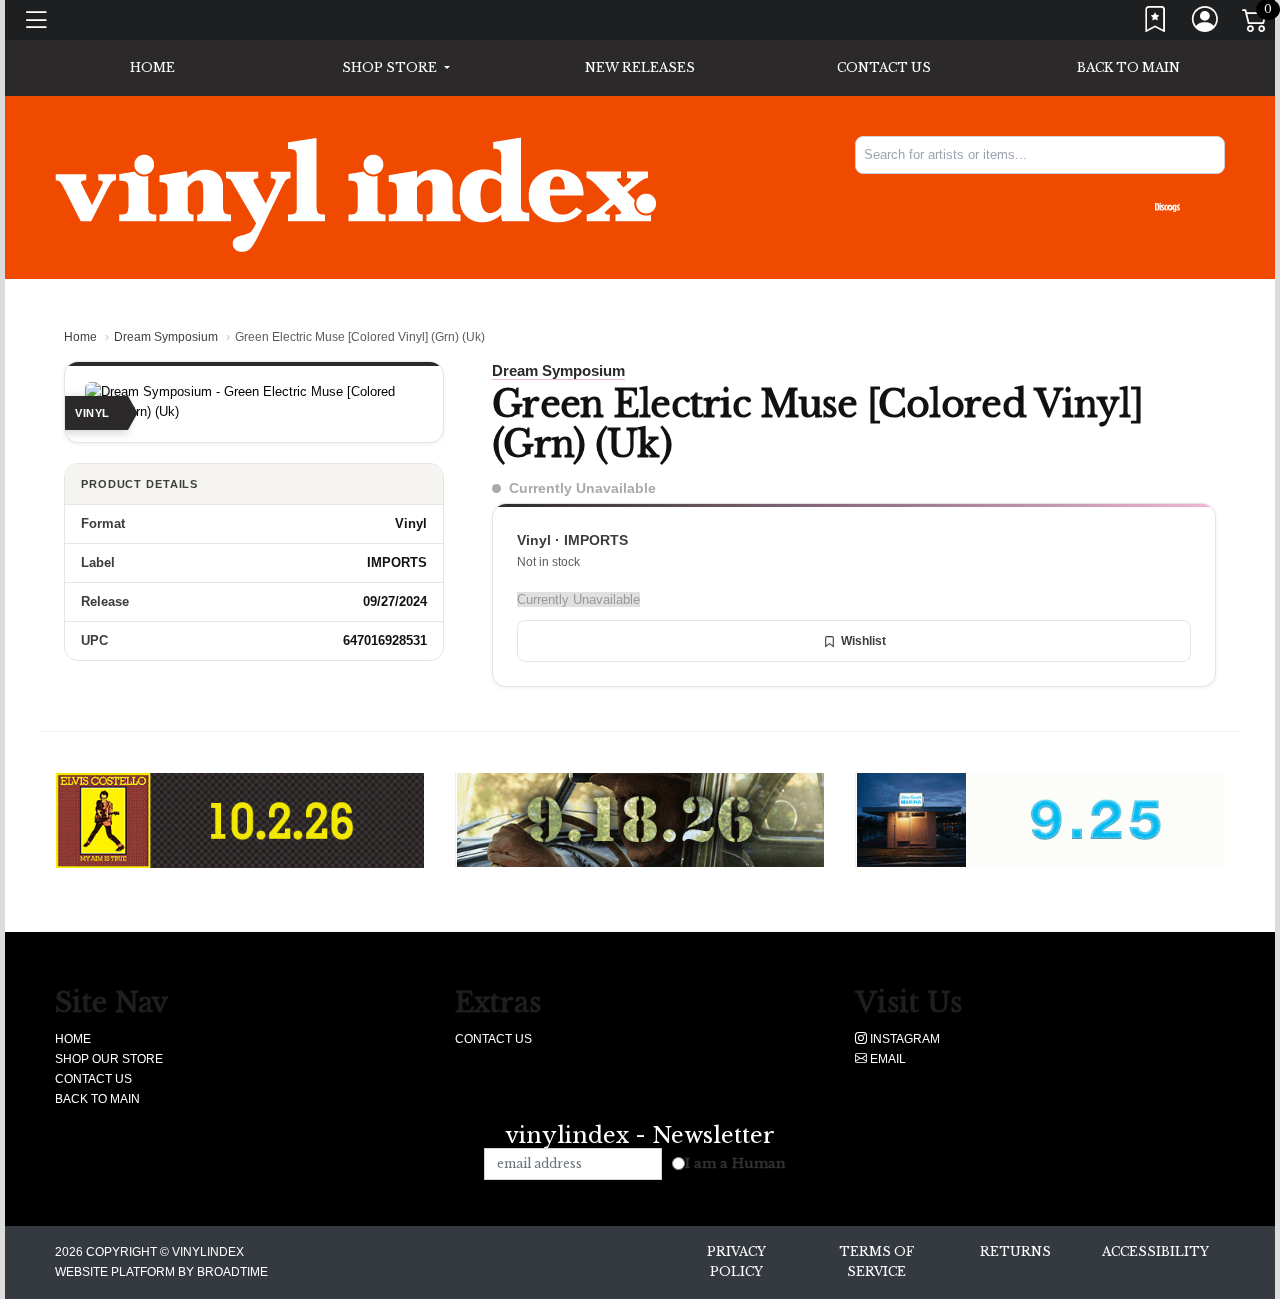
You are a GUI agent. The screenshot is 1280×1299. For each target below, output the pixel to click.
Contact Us (884, 67)
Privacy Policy (736, 1261)
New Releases (640, 67)
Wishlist (863, 641)
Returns (1015, 1251)
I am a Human (735, 1163)
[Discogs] (1167, 206)
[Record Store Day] (1200, 206)
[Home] (355, 194)
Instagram (903, 1039)
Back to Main (1128, 67)
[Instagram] (1219, 191)
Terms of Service (876, 1261)
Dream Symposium (166, 337)
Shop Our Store (109, 1059)
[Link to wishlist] (1156, 23)
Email (886, 1059)
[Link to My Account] (1206, 23)
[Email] (1223, 191)
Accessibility (1155, 1251)
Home (80, 337)
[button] (395, 68)
